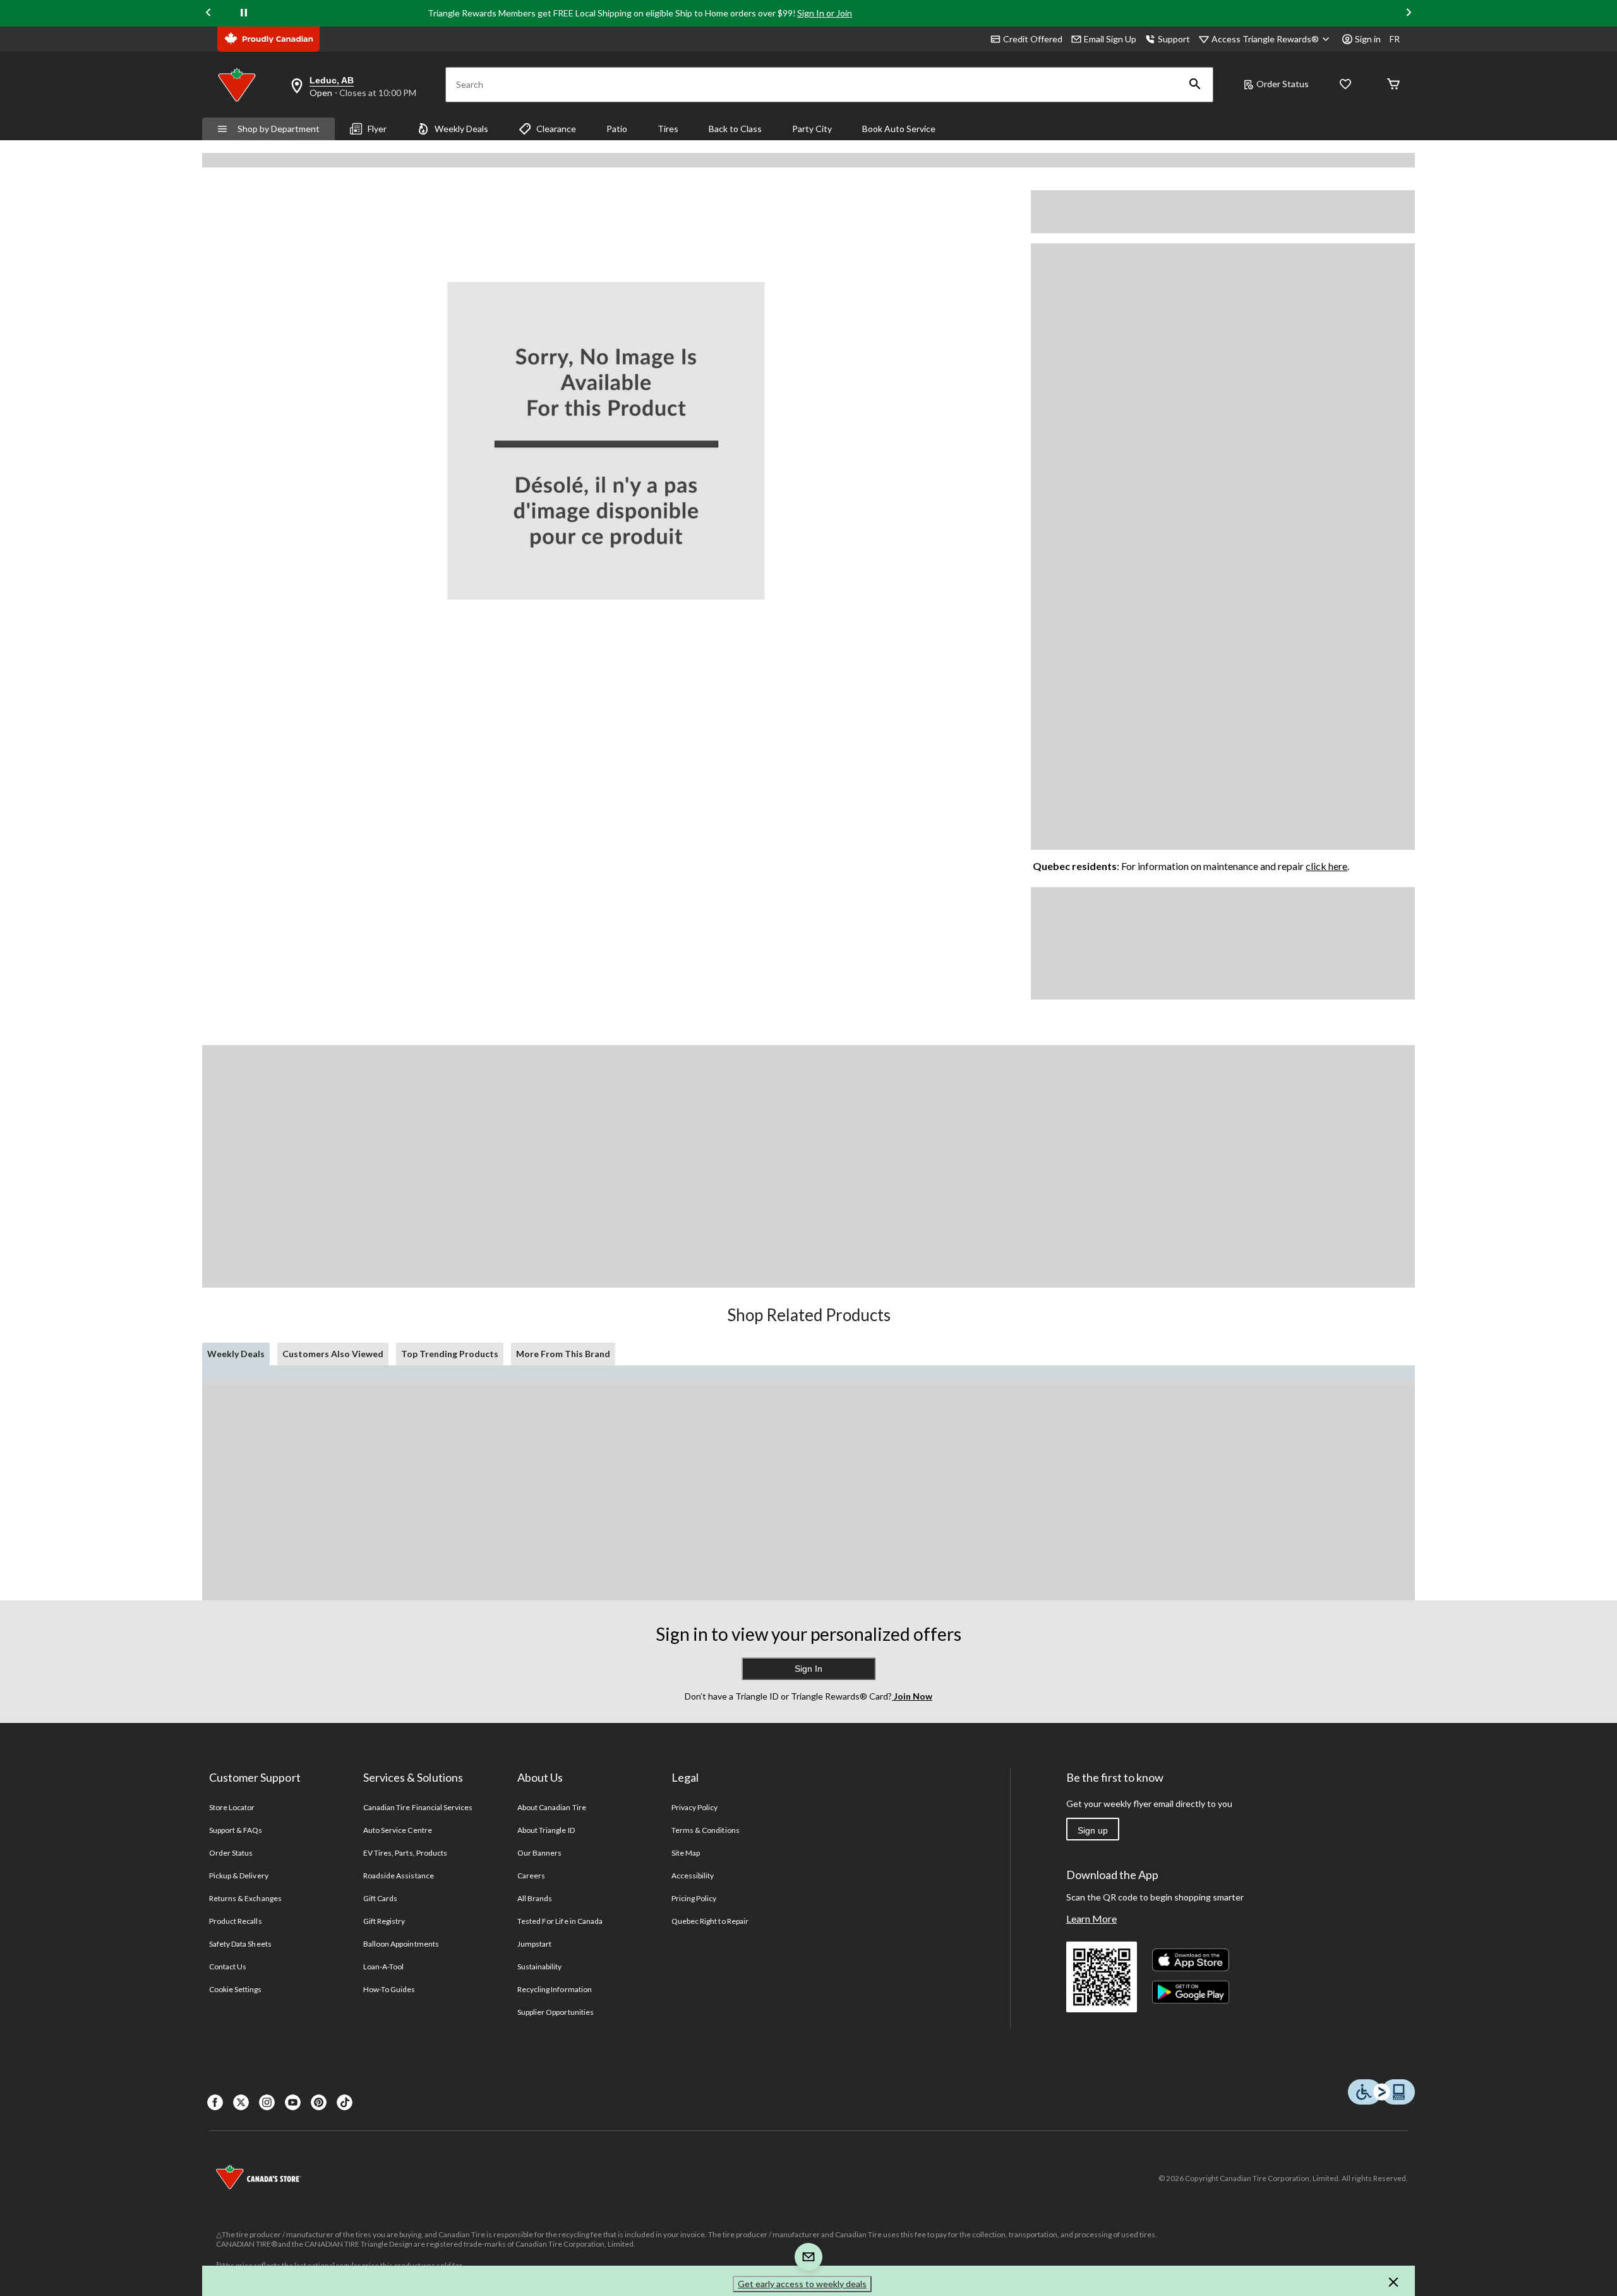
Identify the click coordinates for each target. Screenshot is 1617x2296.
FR (1395, 39)
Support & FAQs (236, 1830)
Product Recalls (236, 1921)
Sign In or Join (825, 13)
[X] (241, 2102)
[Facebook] (215, 2102)
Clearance (556, 129)
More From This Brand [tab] (563, 1354)
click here (1326, 866)
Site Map (686, 1853)
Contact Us (228, 1967)
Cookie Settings (235, 1989)
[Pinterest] (319, 2102)
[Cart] (1393, 85)
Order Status (1283, 84)
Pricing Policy (694, 1898)
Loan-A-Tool (383, 1967)
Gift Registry (384, 1921)
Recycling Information (555, 1989)
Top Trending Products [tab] (450, 1354)
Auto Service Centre (398, 1830)
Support (1174, 39)
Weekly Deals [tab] (236, 1354)
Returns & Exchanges (245, 1898)
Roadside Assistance (399, 1876)
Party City (812, 129)
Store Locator (232, 1807)
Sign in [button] (1368, 39)
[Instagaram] (267, 2102)
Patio (617, 129)
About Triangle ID (546, 1830)
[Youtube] (293, 2102)
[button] (1195, 85)
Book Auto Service (899, 129)
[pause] (244, 13)
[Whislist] (1345, 85)
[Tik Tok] (345, 2102)
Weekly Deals (461, 129)
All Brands (535, 1898)
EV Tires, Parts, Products (405, 1853)
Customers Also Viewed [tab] (333, 1354)
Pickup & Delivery (239, 1876)
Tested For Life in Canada (560, 1921)
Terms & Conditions (706, 1830)
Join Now (912, 1696)
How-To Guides (389, 1989)
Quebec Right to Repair (710, 1921)
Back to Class (735, 129)
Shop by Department (279, 129)
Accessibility (693, 1876)
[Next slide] (1409, 14)
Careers (531, 1876)
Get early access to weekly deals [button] (802, 2284)
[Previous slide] (208, 14)
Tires (668, 129)
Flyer (377, 129)
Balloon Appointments (401, 1944)
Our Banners (539, 1853)
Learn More (1091, 1918)
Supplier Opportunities (556, 2012)
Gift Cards (380, 1898)
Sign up (1093, 1830)
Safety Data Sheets (240, 1944)
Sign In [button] (808, 1669)
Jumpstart (534, 1944)
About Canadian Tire (552, 1807)
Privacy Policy (695, 1807)
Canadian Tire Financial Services (418, 1807)
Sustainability (540, 1967)
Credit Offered (1033, 39)
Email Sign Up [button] (1110, 39)
